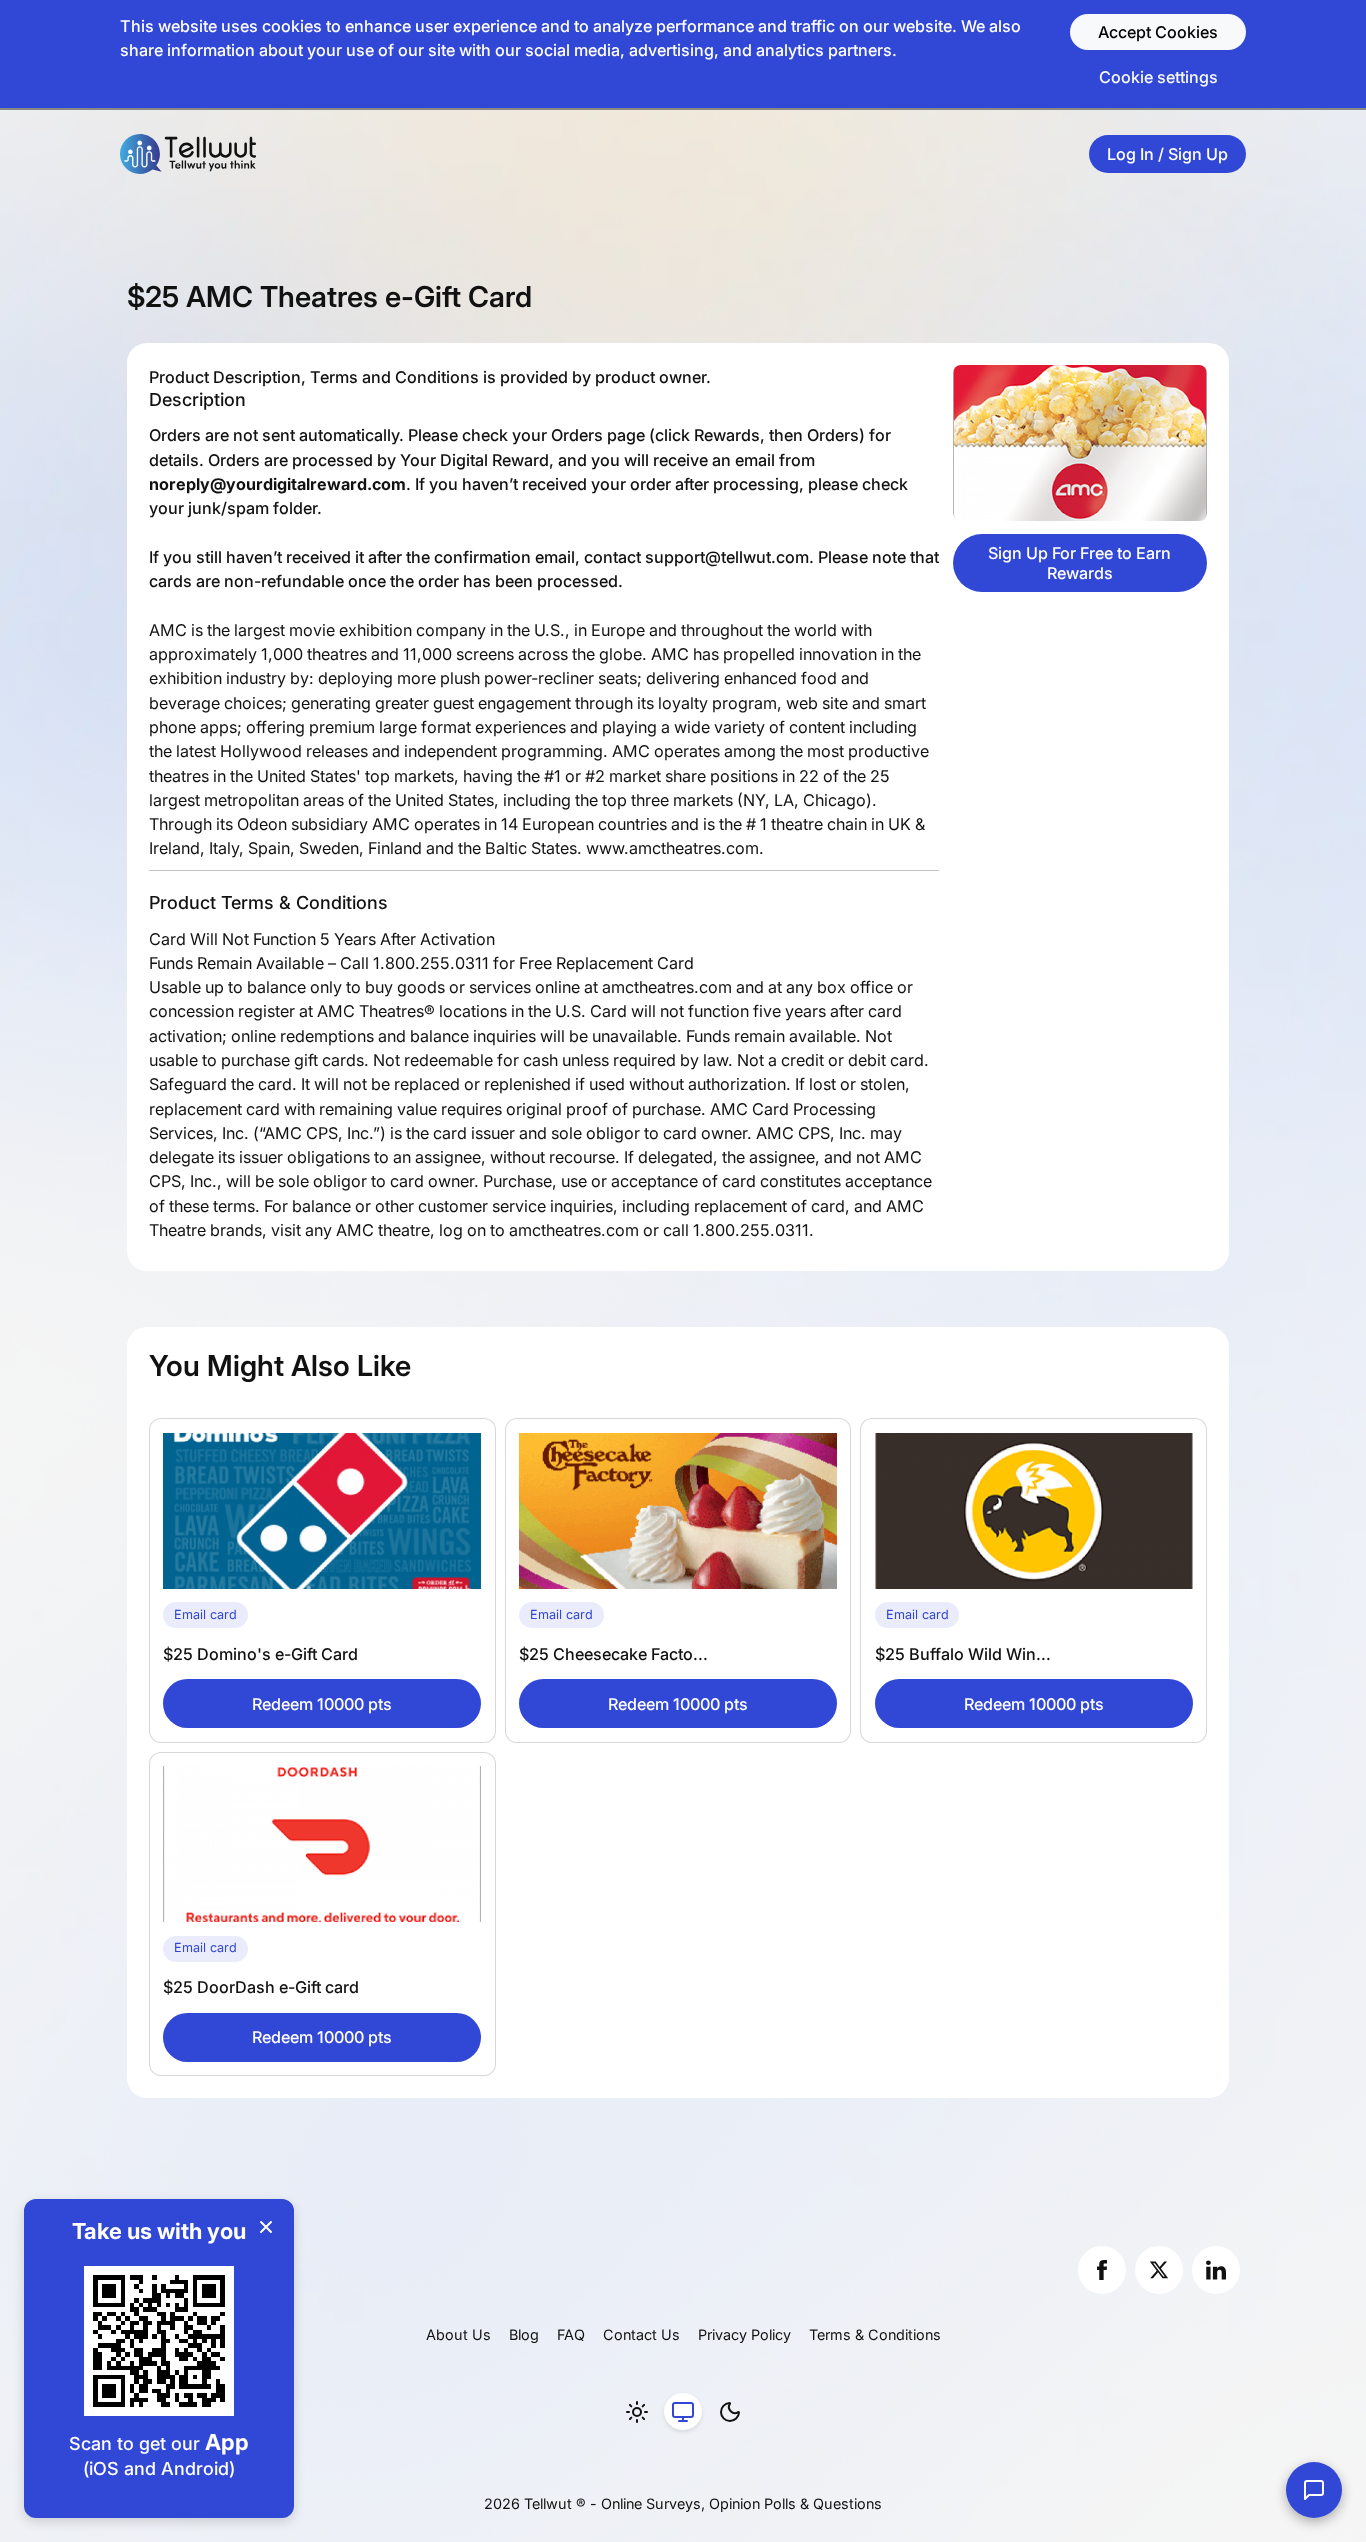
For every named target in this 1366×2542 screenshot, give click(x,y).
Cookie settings (1158, 77)
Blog (524, 2334)
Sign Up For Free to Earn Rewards (1079, 563)
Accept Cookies (1158, 32)
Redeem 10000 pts (322, 1704)
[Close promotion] (266, 2227)
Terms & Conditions (875, 2334)
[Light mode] (637, 2412)
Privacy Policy (744, 2334)
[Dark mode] (730, 2412)
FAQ (571, 2334)
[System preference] (683, 2412)
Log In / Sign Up (1167, 154)
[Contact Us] (1314, 2490)
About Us (458, 2334)
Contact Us (641, 2334)
